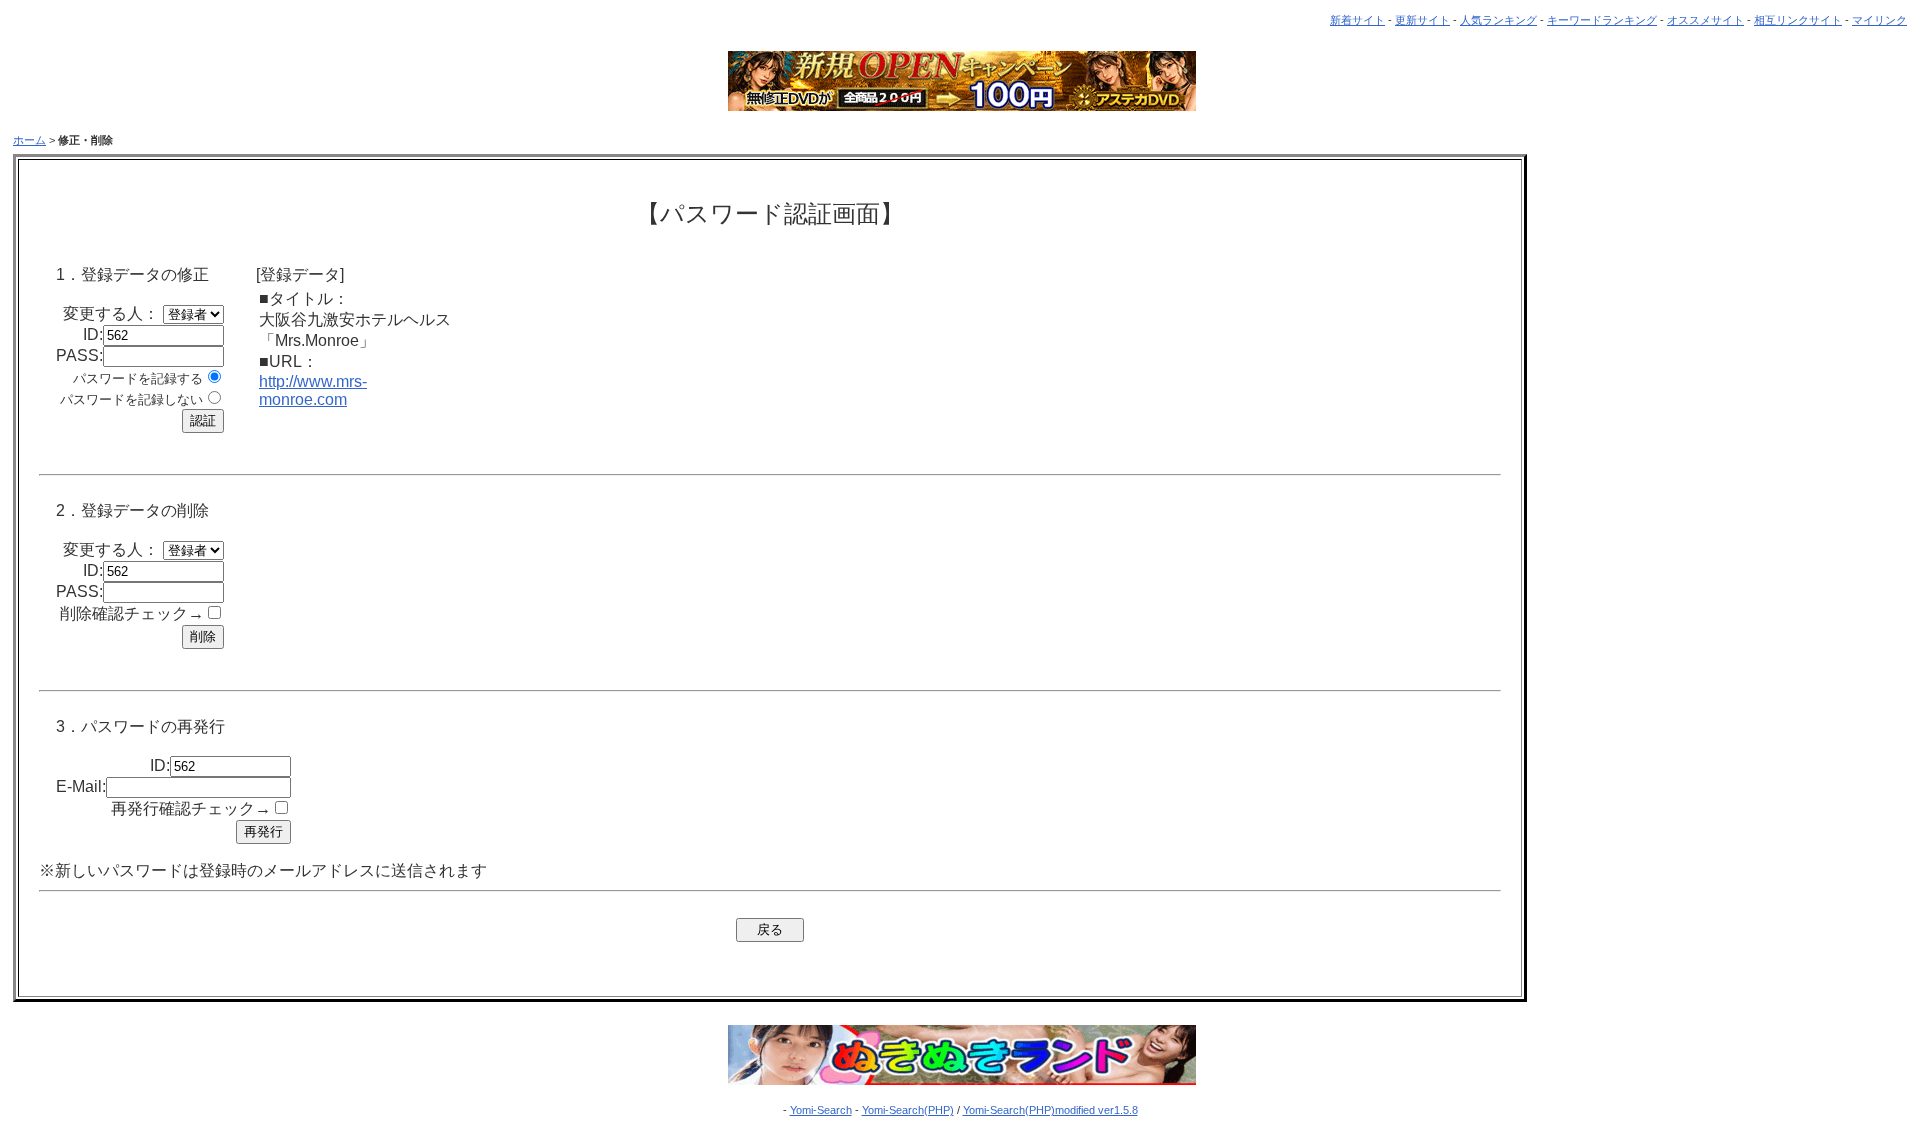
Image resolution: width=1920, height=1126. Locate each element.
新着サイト (1357, 20)
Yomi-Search (821, 1110)
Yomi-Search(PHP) (908, 1110)
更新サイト (1422, 20)
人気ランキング (1498, 20)
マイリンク (1879, 20)
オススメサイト (1705, 20)
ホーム (29, 140)
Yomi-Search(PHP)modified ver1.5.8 (1050, 1110)
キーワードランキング (1602, 20)
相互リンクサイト (1798, 20)
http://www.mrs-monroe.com (313, 390)
